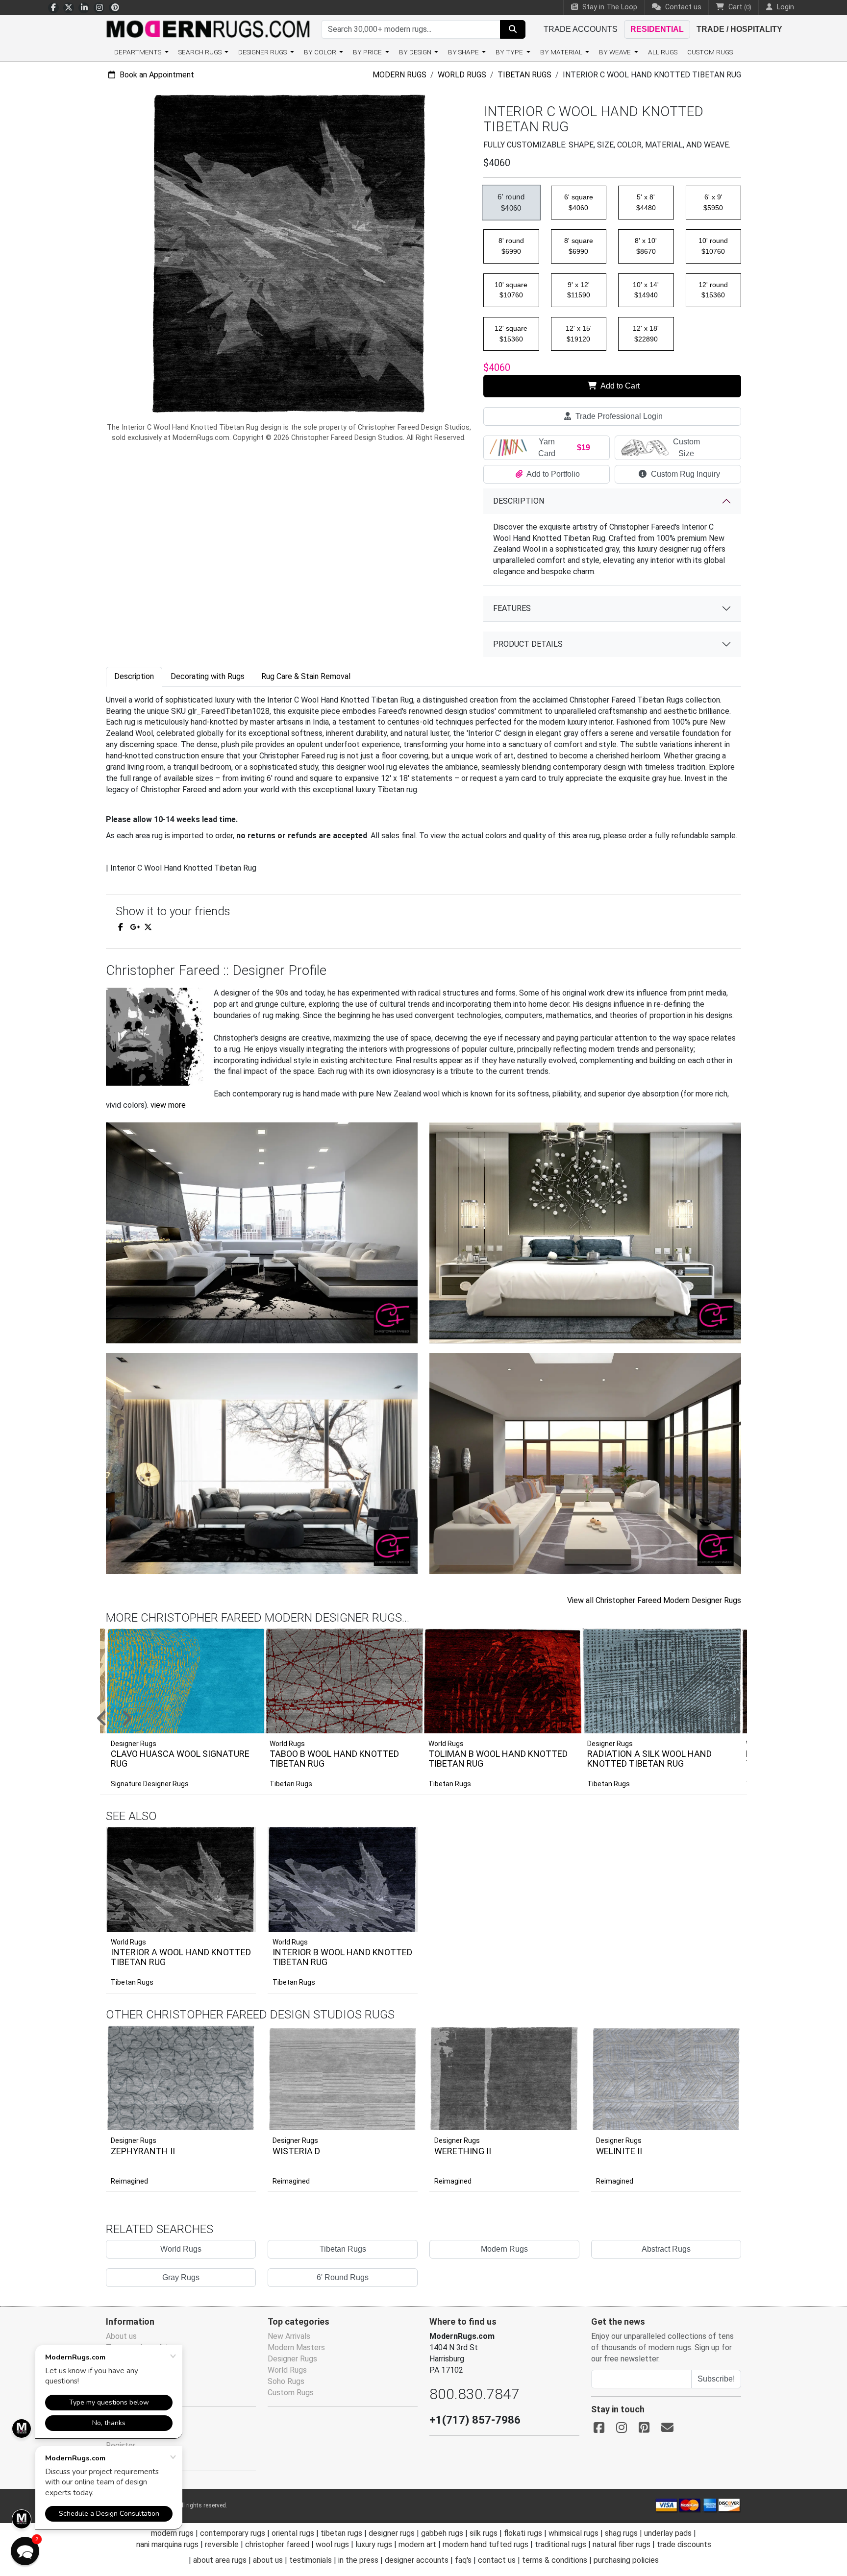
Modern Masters (296, 2347)
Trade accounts (581, 29)
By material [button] (562, 52)
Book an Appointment (156, 75)
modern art (417, 2544)
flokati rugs (523, 2533)
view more (168, 1105)
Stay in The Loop (609, 7)
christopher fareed (277, 2544)
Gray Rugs (181, 2277)
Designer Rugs (134, 2140)
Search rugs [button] (201, 52)
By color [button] (321, 52)
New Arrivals (289, 2336)
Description (519, 501)
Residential (657, 29)
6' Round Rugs (343, 2277)
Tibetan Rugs (524, 75)
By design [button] (416, 52)
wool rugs (332, 2544)
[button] (436, 1719)
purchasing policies (626, 2560)
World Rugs (462, 75)
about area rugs (220, 2560)
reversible (222, 2544)
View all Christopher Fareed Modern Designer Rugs (654, 1600)
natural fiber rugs (622, 2544)
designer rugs (392, 2533)
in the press (358, 2560)
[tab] (134, 677)
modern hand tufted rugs (486, 2544)
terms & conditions (555, 2560)
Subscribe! (716, 2379)
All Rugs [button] (663, 52)
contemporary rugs (233, 2533)
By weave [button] (616, 52)
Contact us (682, 7)
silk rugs (484, 2533)
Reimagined (129, 2181)
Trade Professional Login (618, 416)
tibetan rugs (341, 2533)
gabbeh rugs (442, 2533)
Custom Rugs (710, 52)
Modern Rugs (399, 75)
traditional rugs (561, 2544)
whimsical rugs (573, 2533)
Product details (528, 644)
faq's (463, 2560)
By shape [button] (464, 52)
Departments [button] (138, 52)
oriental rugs (293, 2533)
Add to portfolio (233, 1825)
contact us (497, 2560)
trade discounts (684, 2544)
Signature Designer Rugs (150, 1784)
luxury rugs (374, 2544)
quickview (241, 1922)
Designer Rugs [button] (263, 52)
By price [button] (368, 52)
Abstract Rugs (666, 2249)
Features (512, 608)
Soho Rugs (286, 2381)
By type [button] (510, 52)
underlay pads (668, 2533)
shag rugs (621, 2533)
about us (268, 2560)
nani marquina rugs (167, 2544)
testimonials (311, 2560)
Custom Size (686, 448)
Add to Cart (619, 386)
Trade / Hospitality (739, 29)
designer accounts (417, 2560)
